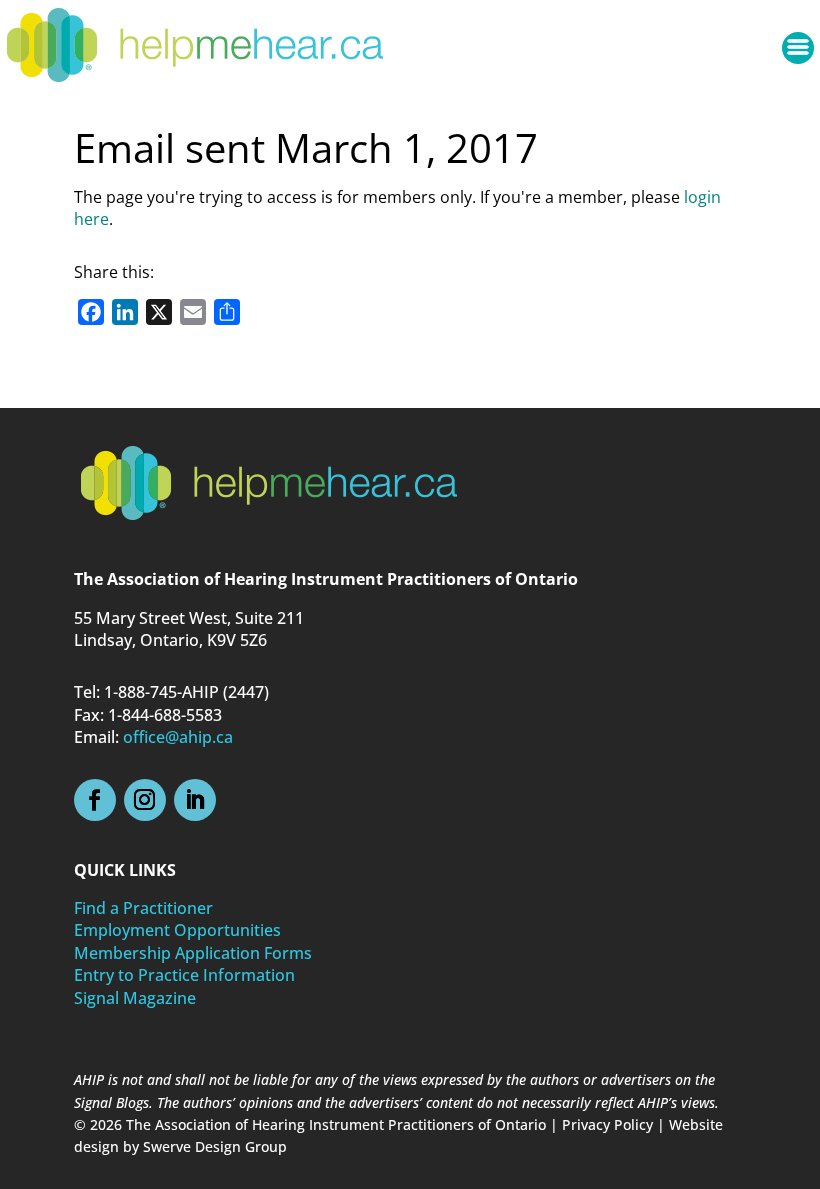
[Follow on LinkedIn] (195, 800)
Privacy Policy (607, 1124)
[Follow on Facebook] (95, 800)
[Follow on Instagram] (145, 800)
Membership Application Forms (193, 953)
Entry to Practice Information (184, 975)
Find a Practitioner (143, 908)
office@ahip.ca (178, 737)
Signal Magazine (135, 998)
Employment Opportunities (177, 930)
